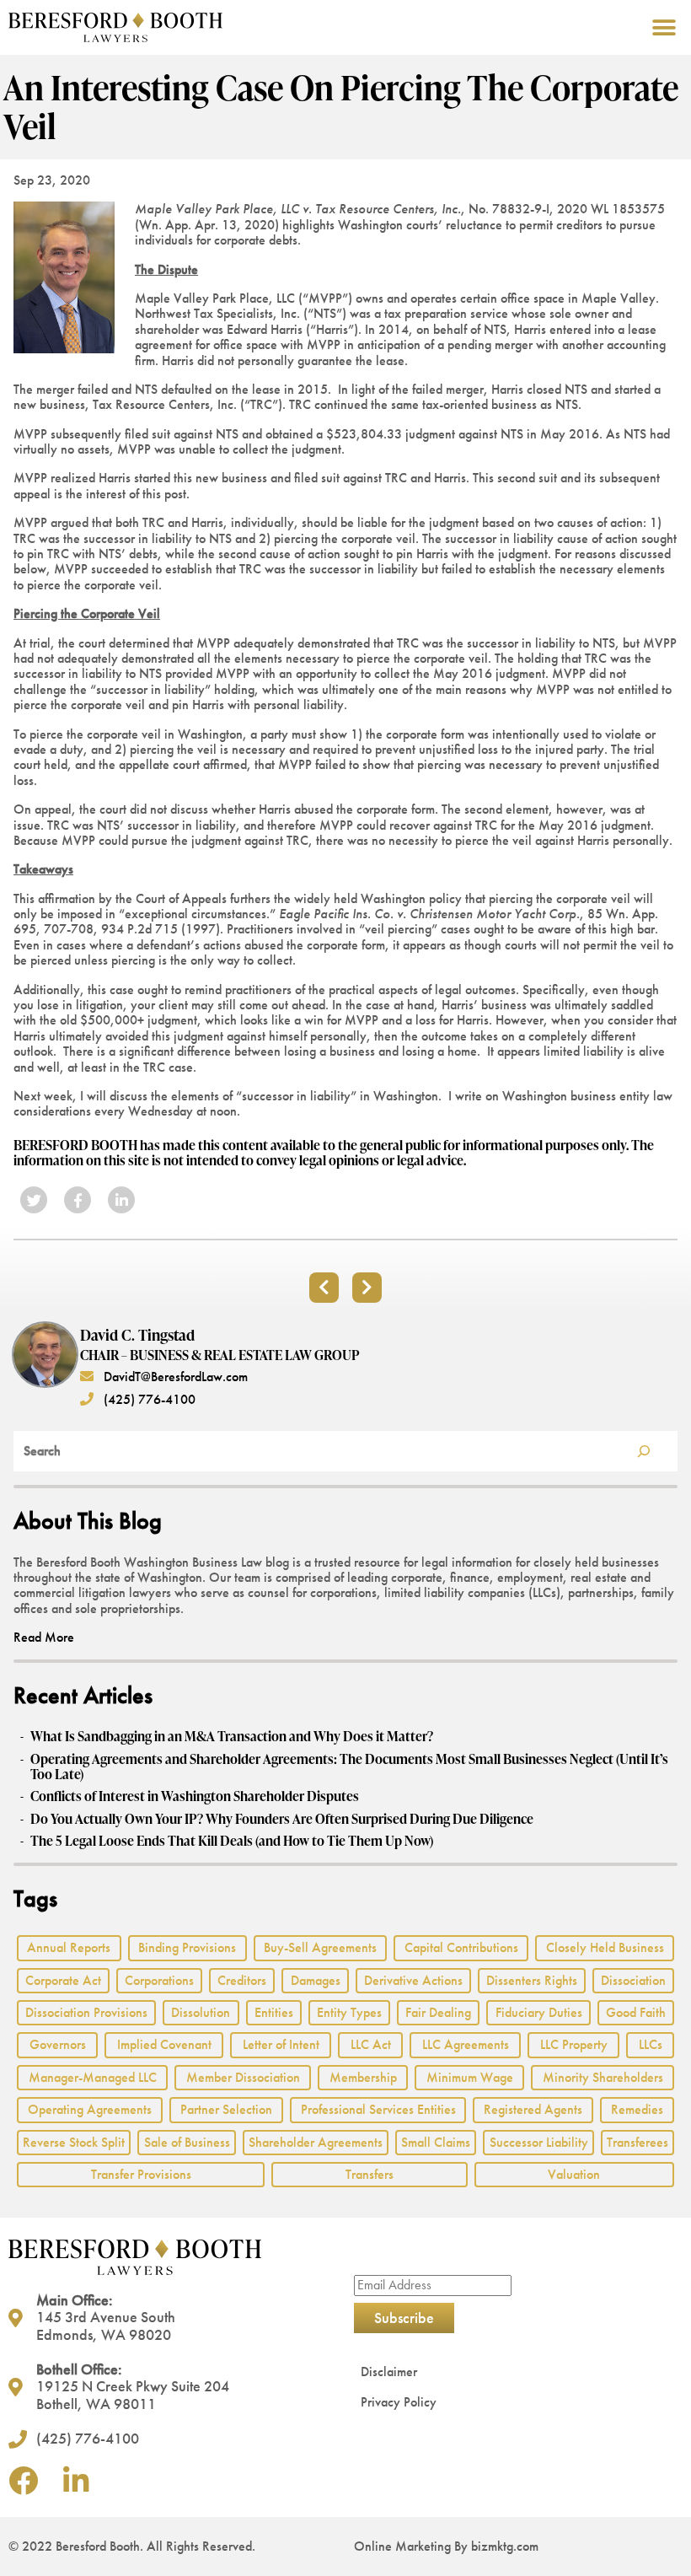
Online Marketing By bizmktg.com (446, 2546)
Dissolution (201, 2012)
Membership (363, 2077)
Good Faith (636, 2012)
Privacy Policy (399, 2402)
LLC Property (574, 2044)
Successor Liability (539, 2142)
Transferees (637, 2142)
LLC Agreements (466, 2044)
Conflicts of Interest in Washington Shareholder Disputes (195, 1796)
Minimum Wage (470, 2077)
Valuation (574, 2174)
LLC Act (371, 2044)
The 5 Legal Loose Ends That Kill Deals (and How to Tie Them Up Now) (232, 1841)
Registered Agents (533, 2109)
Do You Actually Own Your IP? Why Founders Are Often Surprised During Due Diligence (282, 1819)
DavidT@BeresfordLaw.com (174, 1377)
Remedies (637, 2109)
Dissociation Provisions (86, 2012)
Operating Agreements (90, 2109)
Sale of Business (187, 2142)
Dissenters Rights (532, 1980)
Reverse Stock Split (74, 2142)
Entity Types (349, 2012)
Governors (58, 2044)
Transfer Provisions (141, 2174)
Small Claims (436, 2142)
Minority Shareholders (603, 2077)
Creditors (242, 1980)
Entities (274, 2012)
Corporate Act (63, 1980)
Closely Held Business (605, 1947)
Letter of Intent (281, 2044)
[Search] (644, 1451)
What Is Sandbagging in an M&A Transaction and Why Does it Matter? (232, 1736)
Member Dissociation (243, 2077)
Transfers (370, 2174)
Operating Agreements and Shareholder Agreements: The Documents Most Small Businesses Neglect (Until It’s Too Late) (349, 1767)
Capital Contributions (461, 1947)
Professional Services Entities (378, 2109)
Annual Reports (69, 1947)
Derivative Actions (413, 1980)
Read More (44, 1637)
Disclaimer (389, 2372)
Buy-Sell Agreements (320, 1947)
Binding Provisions (187, 1947)
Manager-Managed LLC (93, 2077)
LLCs (651, 2044)
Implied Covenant (164, 2044)
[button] (664, 27)
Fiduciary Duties (539, 2012)
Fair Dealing (438, 2012)
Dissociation (633, 1980)
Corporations (159, 1980)
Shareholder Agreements (316, 2142)
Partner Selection (226, 2109)
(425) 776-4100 (148, 1399)
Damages (316, 1980)
